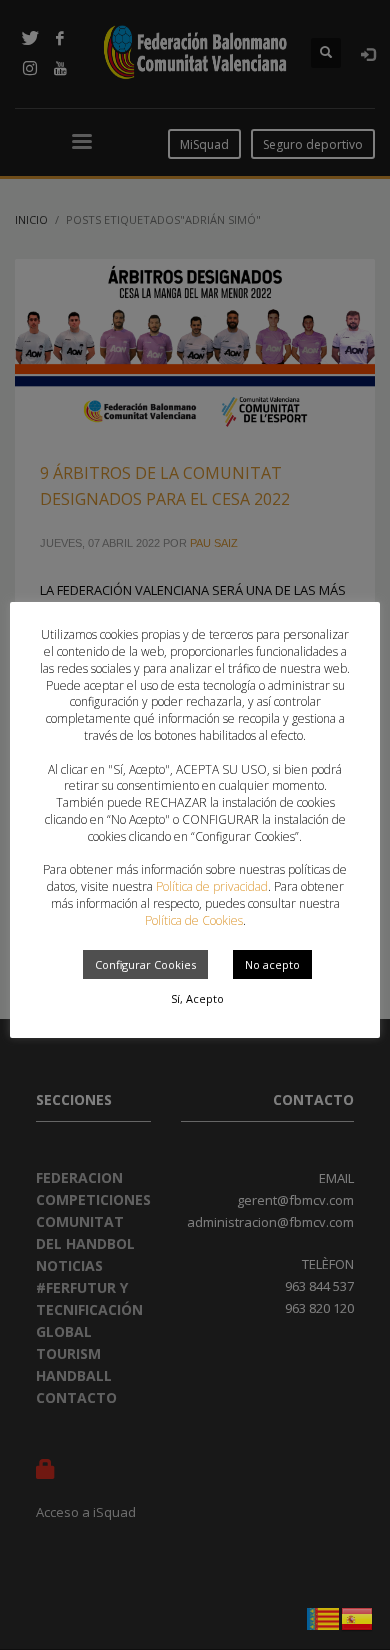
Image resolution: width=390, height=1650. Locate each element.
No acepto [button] (272, 964)
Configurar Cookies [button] (145, 964)
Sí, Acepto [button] (197, 998)
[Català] (324, 1617)
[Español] (358, 1617)
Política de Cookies (194, 920)
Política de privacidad (212, 886)
